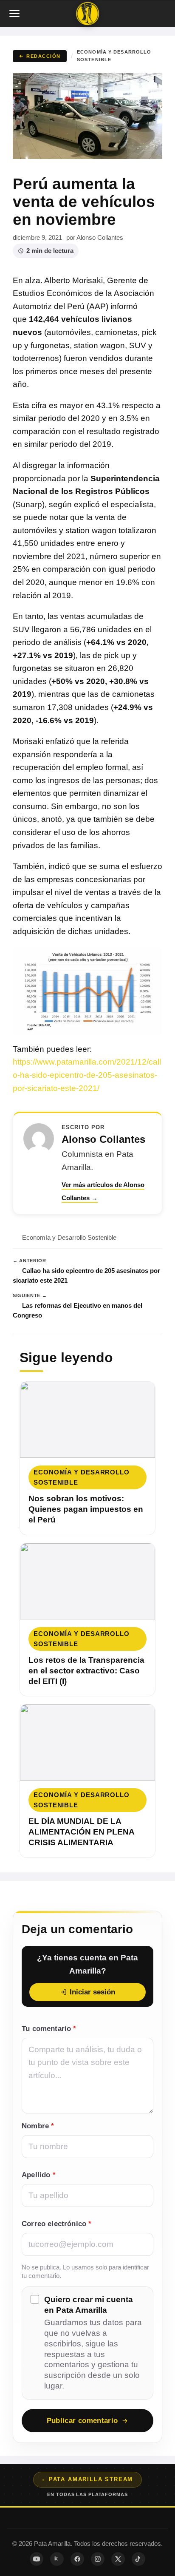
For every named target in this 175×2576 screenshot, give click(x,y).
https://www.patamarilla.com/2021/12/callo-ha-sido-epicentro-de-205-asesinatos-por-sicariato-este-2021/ (87, 1075)
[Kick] (57, 2559)
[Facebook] (77, 2559)
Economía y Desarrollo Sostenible (114, 56)
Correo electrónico (56, 2224)
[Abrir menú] (15, 14)
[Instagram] (98, 2559)
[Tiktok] (138, 2559)
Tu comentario (49, 2029)
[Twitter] (118, 2559)
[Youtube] (37, 2559)
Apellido (39, 2175)
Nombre (38, 2126)
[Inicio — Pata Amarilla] (87, 14)
